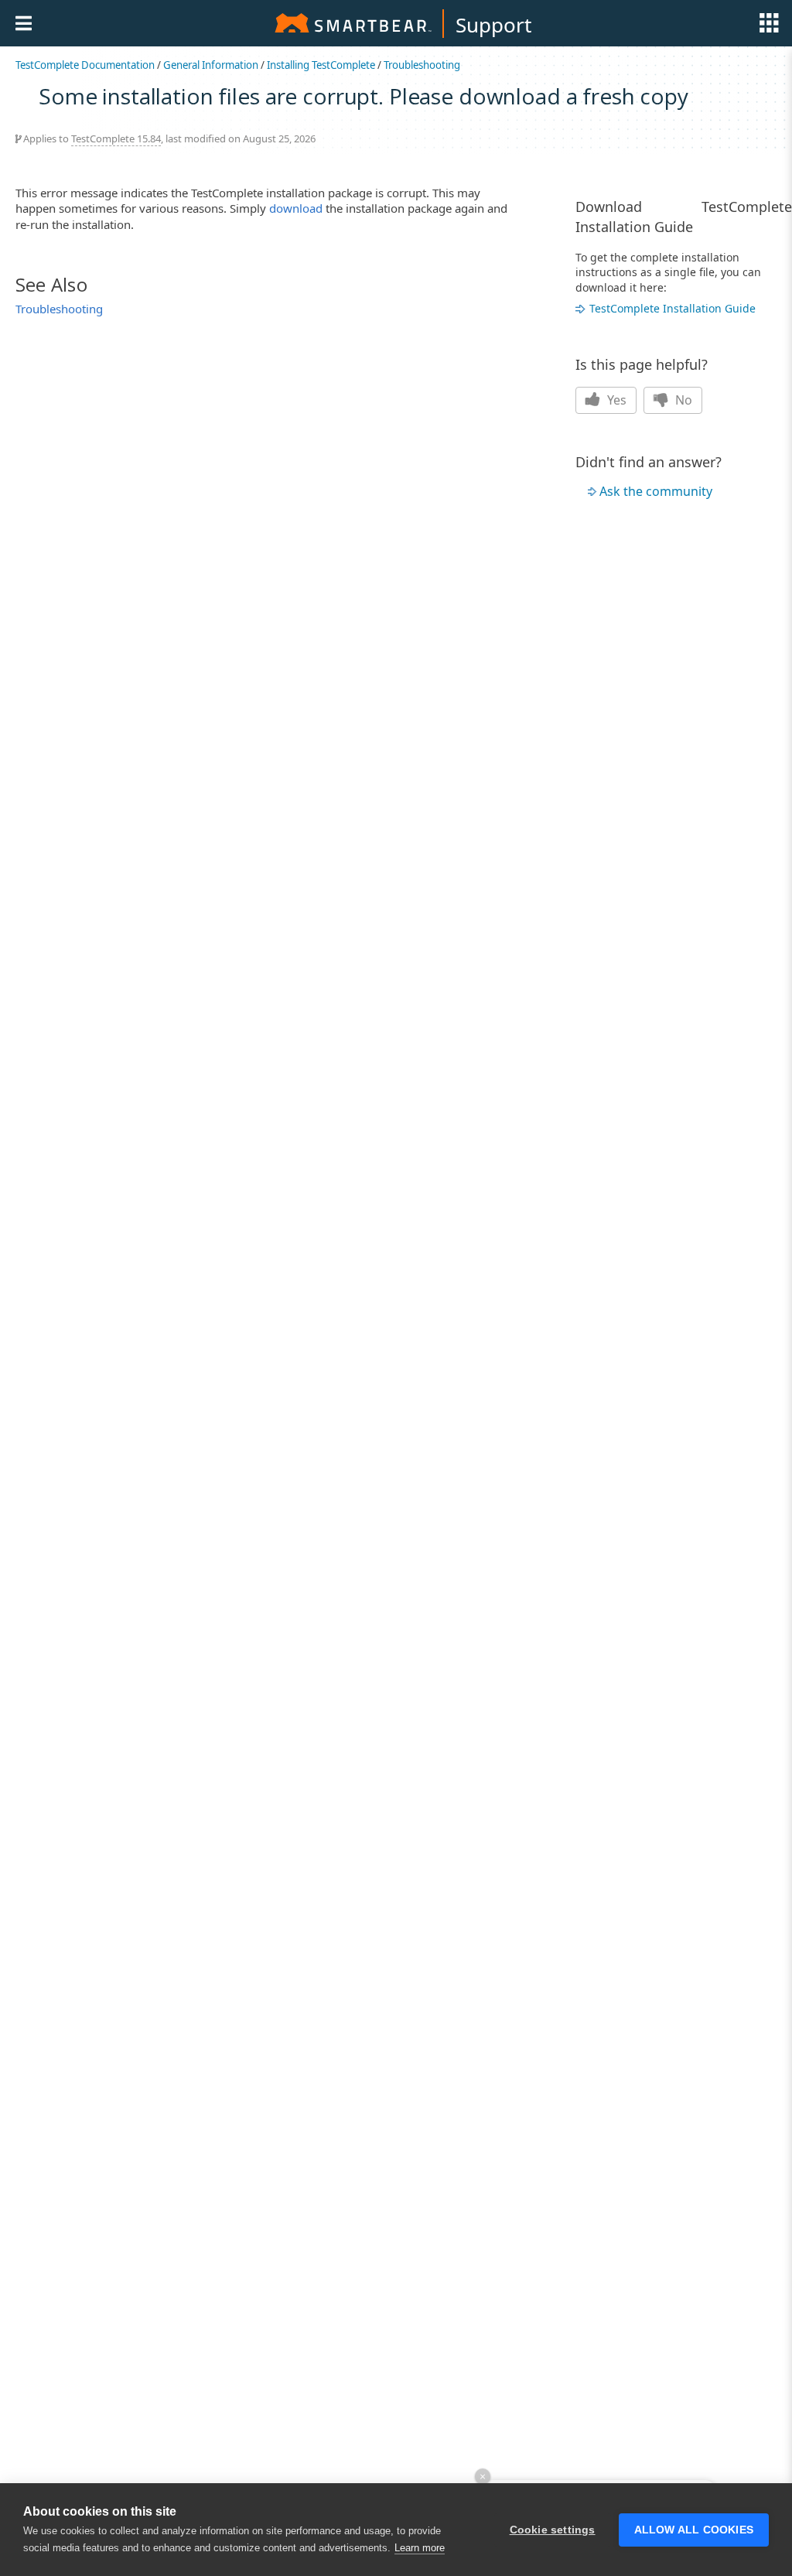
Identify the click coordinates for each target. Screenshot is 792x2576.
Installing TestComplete (321, 65)
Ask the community (656, 491)
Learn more (420, 2548)
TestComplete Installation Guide (673, 308)
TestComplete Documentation (85, 65)
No (682, 400)
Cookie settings (553, 2530)
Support (493, 25)
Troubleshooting (422, 65)
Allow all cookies (694, 2530)
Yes (615, 400)
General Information (211, 65)
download (296, 208)
